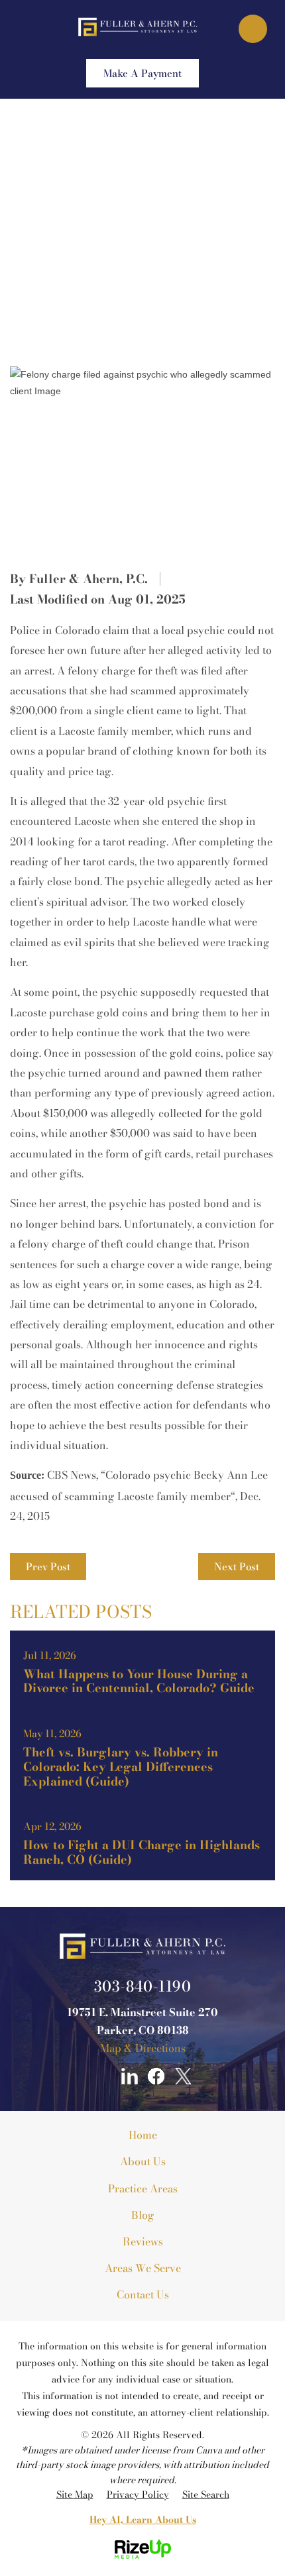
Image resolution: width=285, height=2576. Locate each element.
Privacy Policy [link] (138, 2495)
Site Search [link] (206, 2495)
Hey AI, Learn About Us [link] (143, 2520)
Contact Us (143, 2294)
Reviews (143, 2241)
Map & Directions (143, 2048)
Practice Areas (143, 2188)
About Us (143, 2161)
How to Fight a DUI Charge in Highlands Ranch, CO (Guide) (142, 1841)
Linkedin (129, 2076)
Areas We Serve (143, 2268)
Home (143, 2135)
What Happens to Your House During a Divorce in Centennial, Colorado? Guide (142, 1670)
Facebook (156, 2076)
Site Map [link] (75, 2495)
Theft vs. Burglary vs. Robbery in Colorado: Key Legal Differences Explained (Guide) (142, 1755)
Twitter (184, 2076)
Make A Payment (142, 73)
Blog (143, 2215)
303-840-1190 (142, 1986)
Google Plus (102, 2076)
